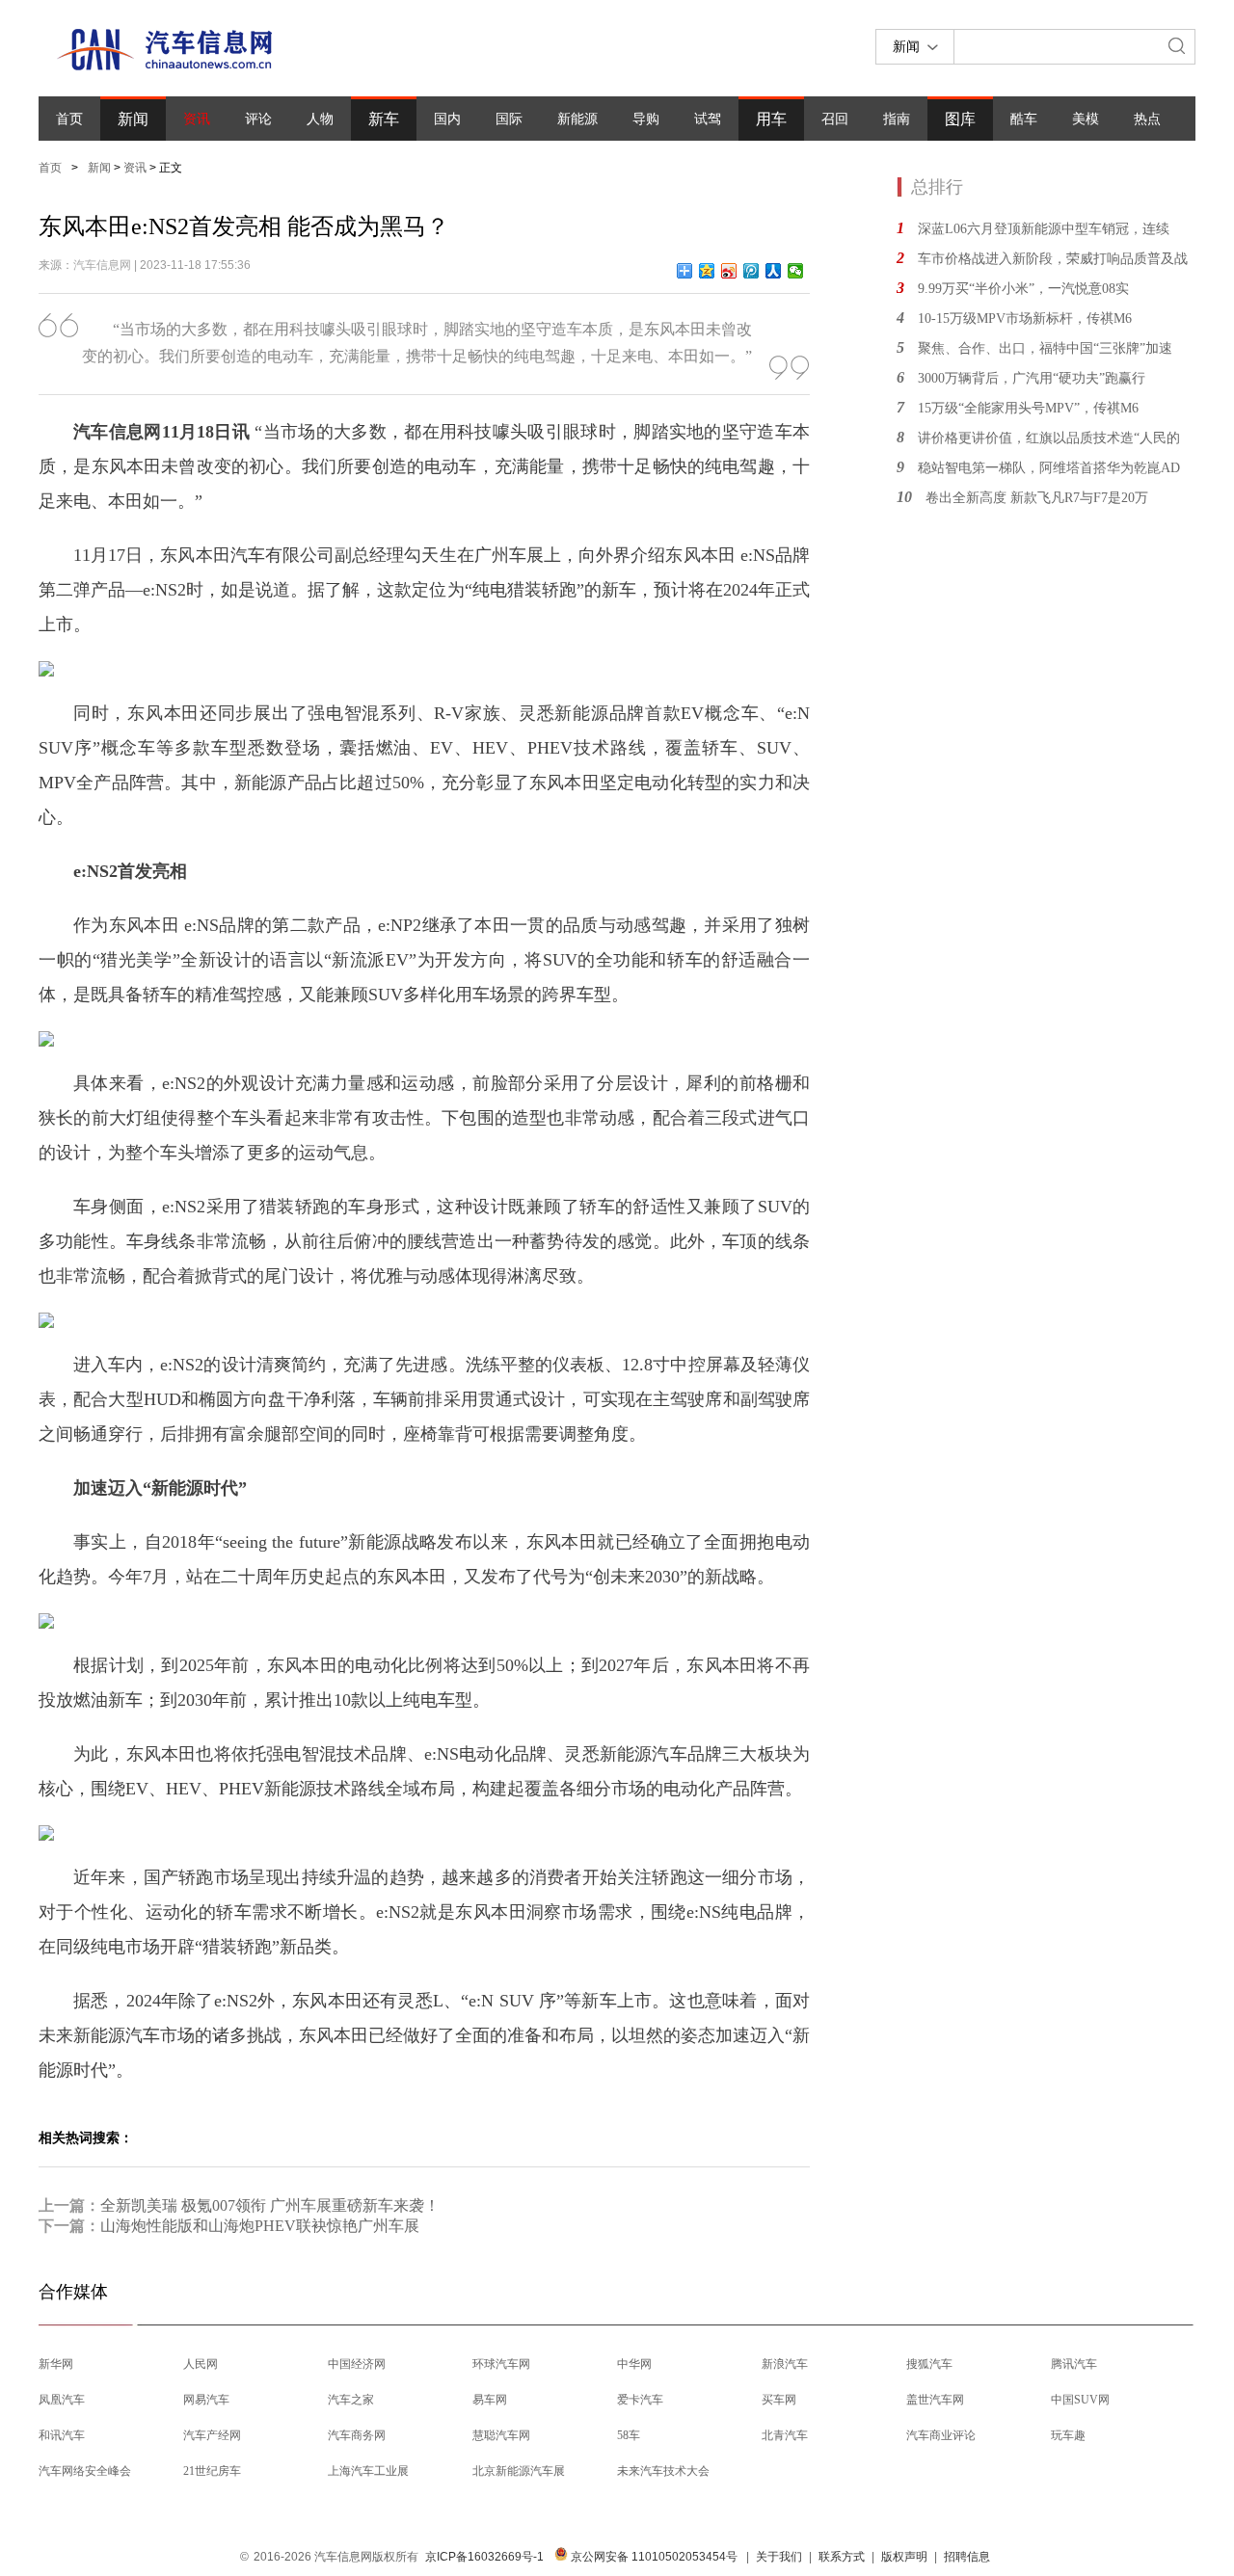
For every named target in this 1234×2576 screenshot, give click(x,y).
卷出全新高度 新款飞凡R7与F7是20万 (1037, 498)
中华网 (634, 2364)
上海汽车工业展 (368, 2471)
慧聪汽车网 (501, 2435)
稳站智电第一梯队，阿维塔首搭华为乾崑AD (1049, 468)
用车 (771, 119)
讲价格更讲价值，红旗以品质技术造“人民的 (1049, 438)
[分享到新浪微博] (729, 271)
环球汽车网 (501, 2364)
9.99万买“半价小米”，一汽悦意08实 (1023, 289)
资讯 (197, 119)
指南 (897, 119)
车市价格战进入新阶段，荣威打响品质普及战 (1053, 259)
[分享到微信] (796, 271)
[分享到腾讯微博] (751, 271)
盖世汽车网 (935, 2400)
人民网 (201, 2364)
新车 (384, 119)
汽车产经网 (212, 2435)
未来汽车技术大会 (663, 2471)
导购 (646, 119)
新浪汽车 (785, 2364)
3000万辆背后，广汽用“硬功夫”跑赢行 (1032, 378)
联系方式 (842, 2557)
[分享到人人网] (774, 271)
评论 (258, 119)
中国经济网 (357, 2364)
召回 (835, 119)
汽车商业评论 (941, 2435)
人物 (320, 119)
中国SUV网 (1080, 2400)
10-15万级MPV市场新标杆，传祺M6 (1025, 319)
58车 (629, 2435)
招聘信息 (967, 2557)
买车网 (779, 2400)
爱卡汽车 (640, 2400)
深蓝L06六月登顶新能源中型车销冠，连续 (1044, 229)
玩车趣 (1068, 2435)
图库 (960, 119)
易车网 (490, 2400)
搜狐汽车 (929, 2364)
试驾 (708, 119)
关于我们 (779, 2557)
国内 (447, 119)
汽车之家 (351, 2400)
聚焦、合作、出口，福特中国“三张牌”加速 (1045, 348)
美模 (1086, 119)
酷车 (1024, 119)
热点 (1147, 119)
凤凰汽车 (62, 2400)
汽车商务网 (357, 2435)
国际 (509, 119)
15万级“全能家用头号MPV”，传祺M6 (1028, 408)
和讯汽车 (62, 2435)
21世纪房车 (212, 2471)
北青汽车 (785, 2435)
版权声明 (904, 2557)
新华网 (56, 2364)
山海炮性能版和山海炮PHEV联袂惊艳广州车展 (260, 2226)
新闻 (133, 119)
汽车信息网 (102, 265)
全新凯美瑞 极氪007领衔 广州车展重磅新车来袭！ (270, 2205)
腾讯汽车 (1074, 2364)
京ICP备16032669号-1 (484, 2557)
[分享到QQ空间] (707, 271)
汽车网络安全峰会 (85, 2471)
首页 (69, 119)
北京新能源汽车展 (519, 2471)
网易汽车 (206, 2400)
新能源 (577, 119)
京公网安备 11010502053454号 (653, 2557)
